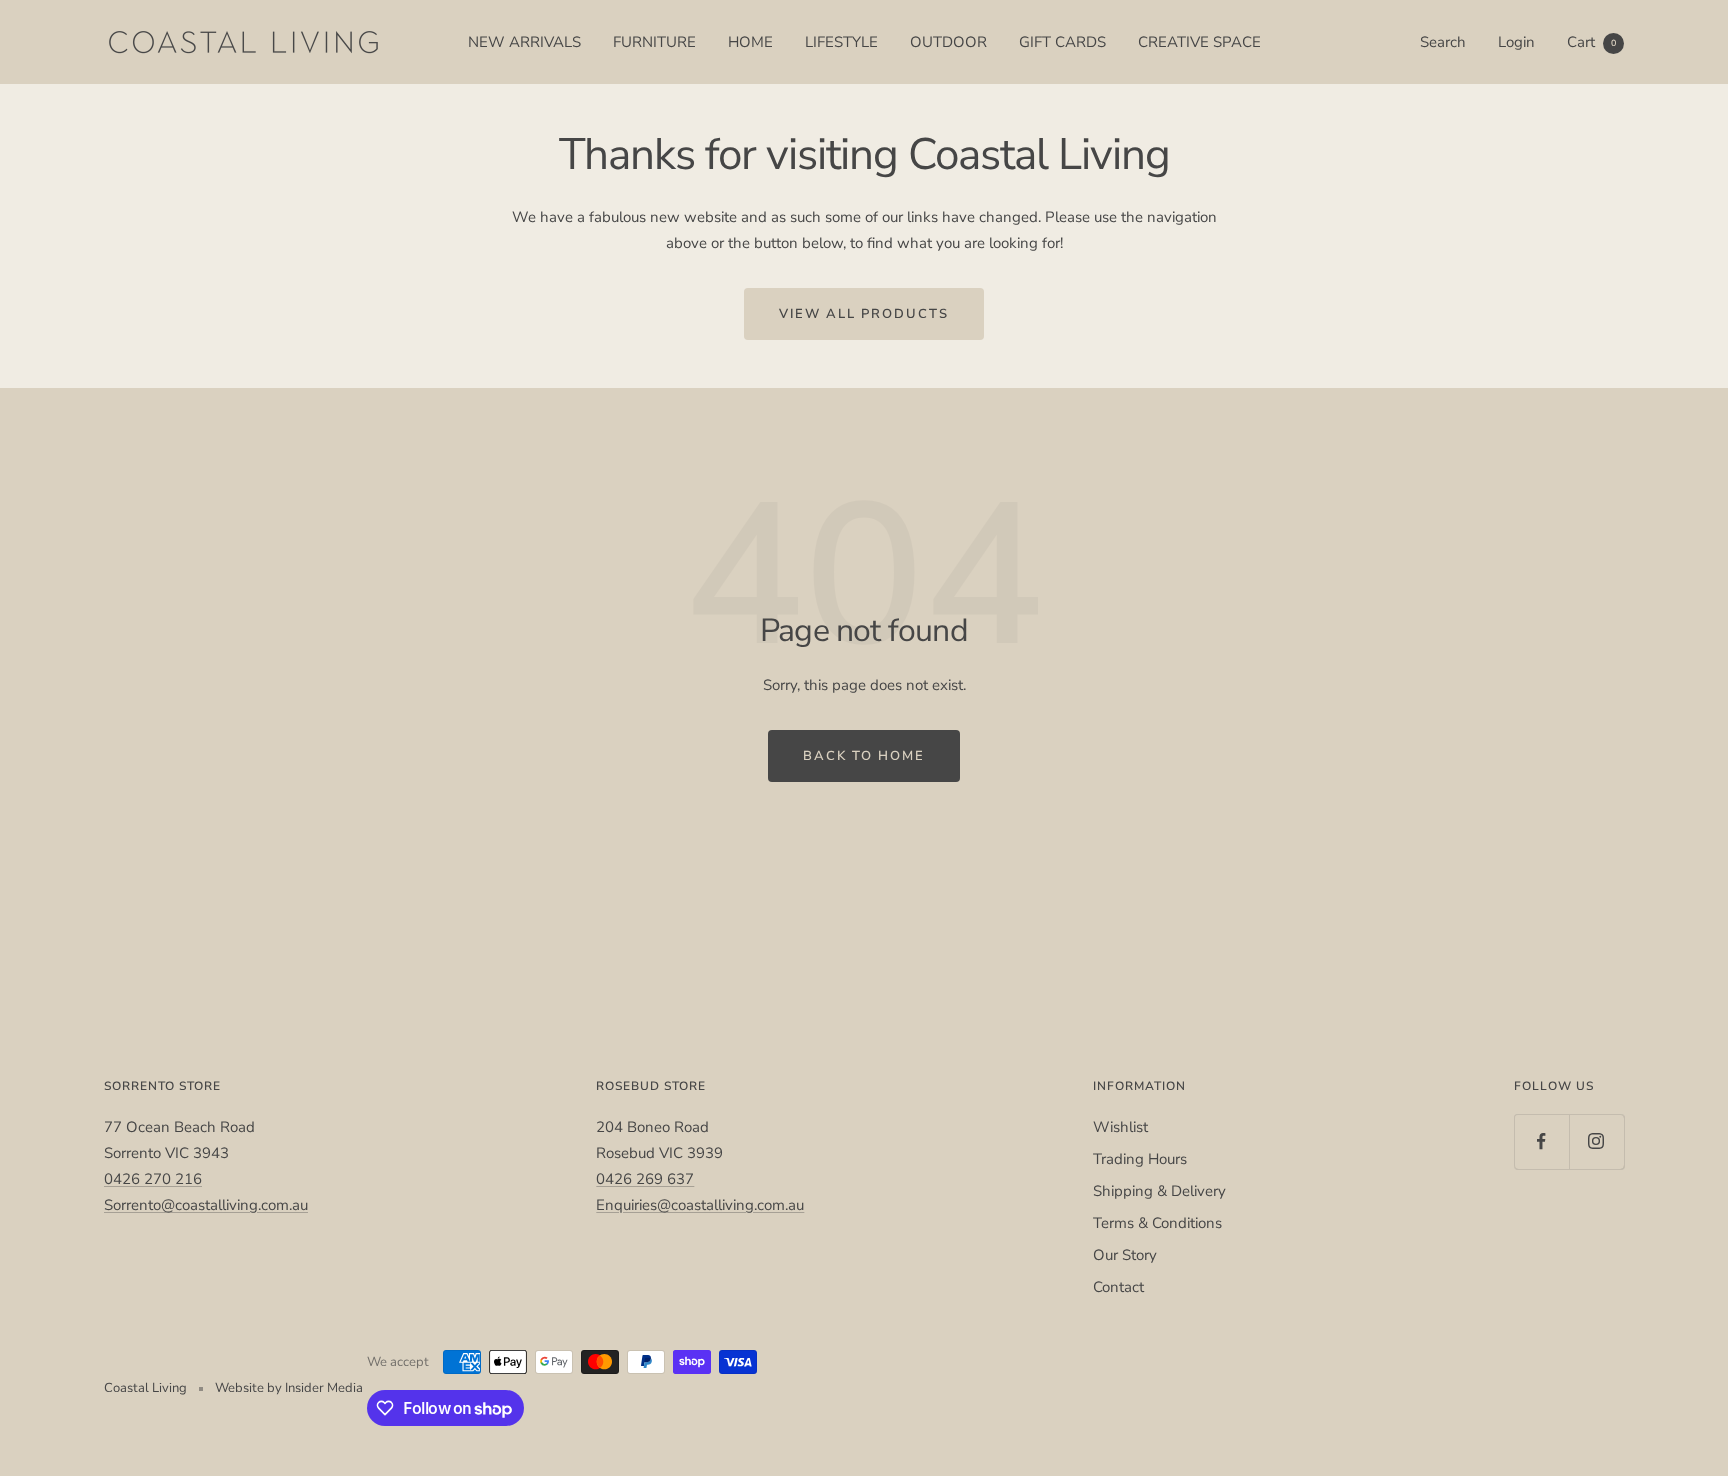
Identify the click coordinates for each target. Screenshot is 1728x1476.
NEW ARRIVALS (524, 42)
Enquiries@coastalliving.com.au (700, 1205)
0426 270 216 (153, 1179)
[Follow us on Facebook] (1541, 1141)
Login (1516, 42)
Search (1443, 42)
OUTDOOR (948, 42)
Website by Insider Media (289, 1388)
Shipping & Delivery (1159, 1191)
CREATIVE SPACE (1199, 42)
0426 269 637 (645, 1179)
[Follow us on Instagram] (1596, 1141)
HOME (750, 42)
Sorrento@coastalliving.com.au (206, 1205)
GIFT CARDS (1062, 42)
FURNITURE (654, 42)
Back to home (864, 756)
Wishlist (1120, 1127)
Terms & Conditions (1157, 1223)
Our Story (1125, 1255)
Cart (1591, 42)
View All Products (864, 314)
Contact (1118, 1287)
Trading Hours (1140, 1159)
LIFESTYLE (841, 42)
